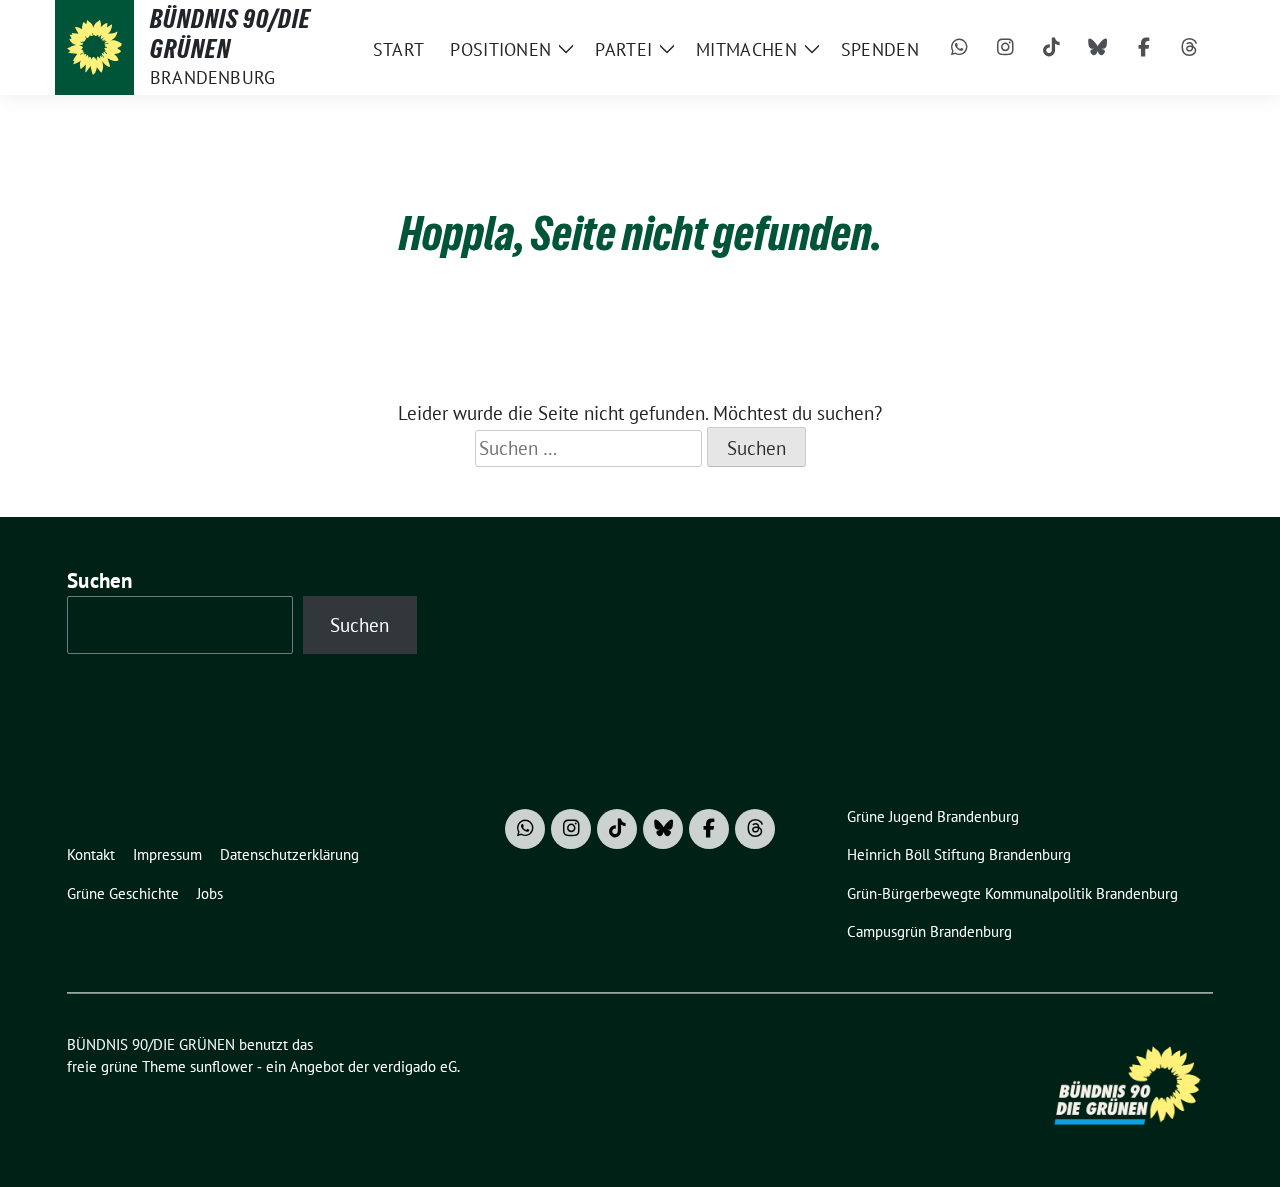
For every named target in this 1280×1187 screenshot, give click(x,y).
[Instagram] (1006, 48)
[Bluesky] (1098, 48)
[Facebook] (1144, 48)
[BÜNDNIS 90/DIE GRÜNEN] (94, 47)
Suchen (100, 580)
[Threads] (1190, 48)
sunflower (221, 1066)
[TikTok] (1052, 48)
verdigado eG (415, 1066)
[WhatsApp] (960, 48)
